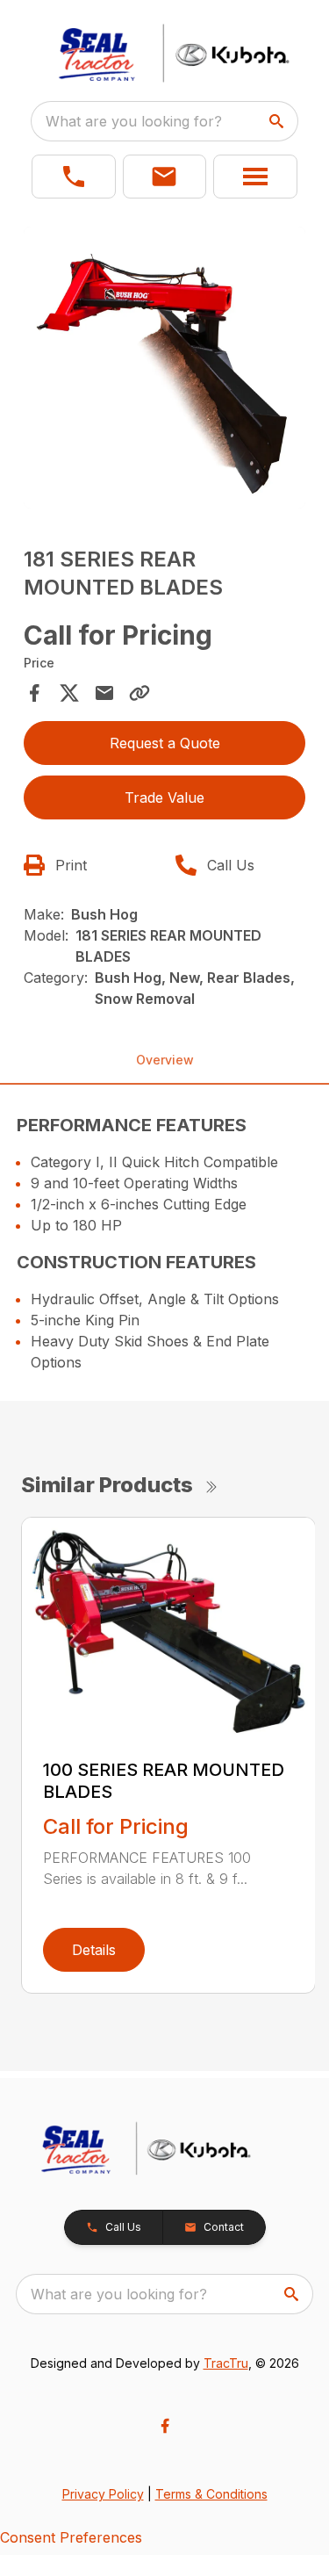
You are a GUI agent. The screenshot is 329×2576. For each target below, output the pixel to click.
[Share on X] (69, 693)
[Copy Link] (139, 693)
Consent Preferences (71, 2537)
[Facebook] (165, 2426)
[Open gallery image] (165, 368)
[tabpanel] (165, 371)
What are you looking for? (134, 121)
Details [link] (94, 1950)
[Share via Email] (104, 693)
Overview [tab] (165, 1060)
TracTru (226, 2363)
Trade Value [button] (164, 797)
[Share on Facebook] (34, 693)
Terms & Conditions (211, 2494)
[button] (74, 177)
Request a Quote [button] (165, 743)
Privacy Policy (103, 2494)
